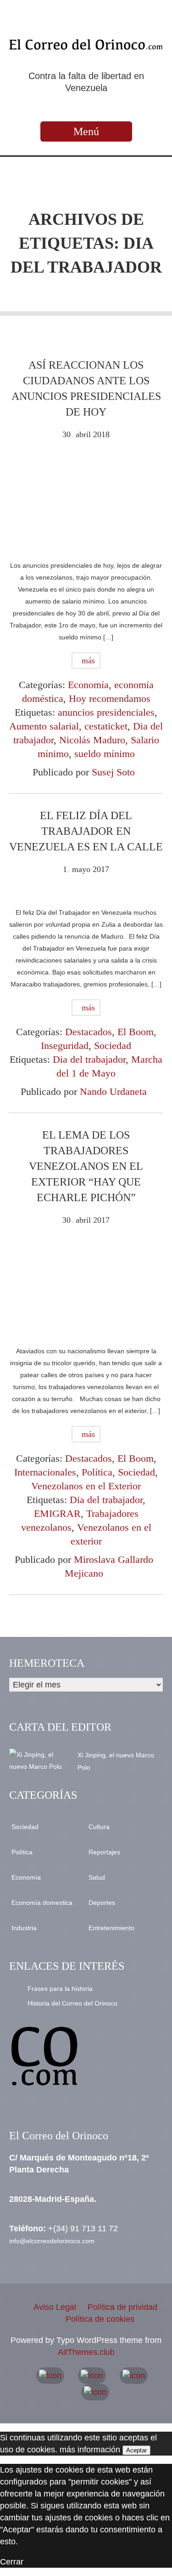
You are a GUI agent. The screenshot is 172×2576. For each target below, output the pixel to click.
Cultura (99, 1827)
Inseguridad (65, 1046)
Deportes (102, 1903)
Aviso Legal (55, 2307)
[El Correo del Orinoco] (86, 44)
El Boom (136, 1032)
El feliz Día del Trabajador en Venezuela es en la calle (86, 831)
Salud (97, 1877)
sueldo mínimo (105, 754)
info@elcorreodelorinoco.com (52, 2241)
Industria (24, 1928)
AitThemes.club (86, 2352)
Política (97, 1472)
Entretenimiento (111, 1928)
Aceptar (136, 2450)
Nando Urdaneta (113, 1091)
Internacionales (45, 1472)
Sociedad (113, 1046)
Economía (88, 685)
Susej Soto (113, 772)
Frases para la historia (60, 1989)
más (87, 661)
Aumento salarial (44, 726)
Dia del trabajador (89, 1059)
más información (90, 2450)
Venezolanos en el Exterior (86, 1486)
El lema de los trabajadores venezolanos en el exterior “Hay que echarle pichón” (86, 1166)
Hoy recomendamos (110, 698)
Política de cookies (100, 2319)
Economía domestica (42, 1903)
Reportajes (104, 1852)
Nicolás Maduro (92, 740)
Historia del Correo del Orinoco (72, 2003)
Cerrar (12, 2562)
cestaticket (106, 726)
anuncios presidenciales (106, 712)
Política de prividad (122, 2307)
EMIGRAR (57, 1513)
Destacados (89, 1032)
